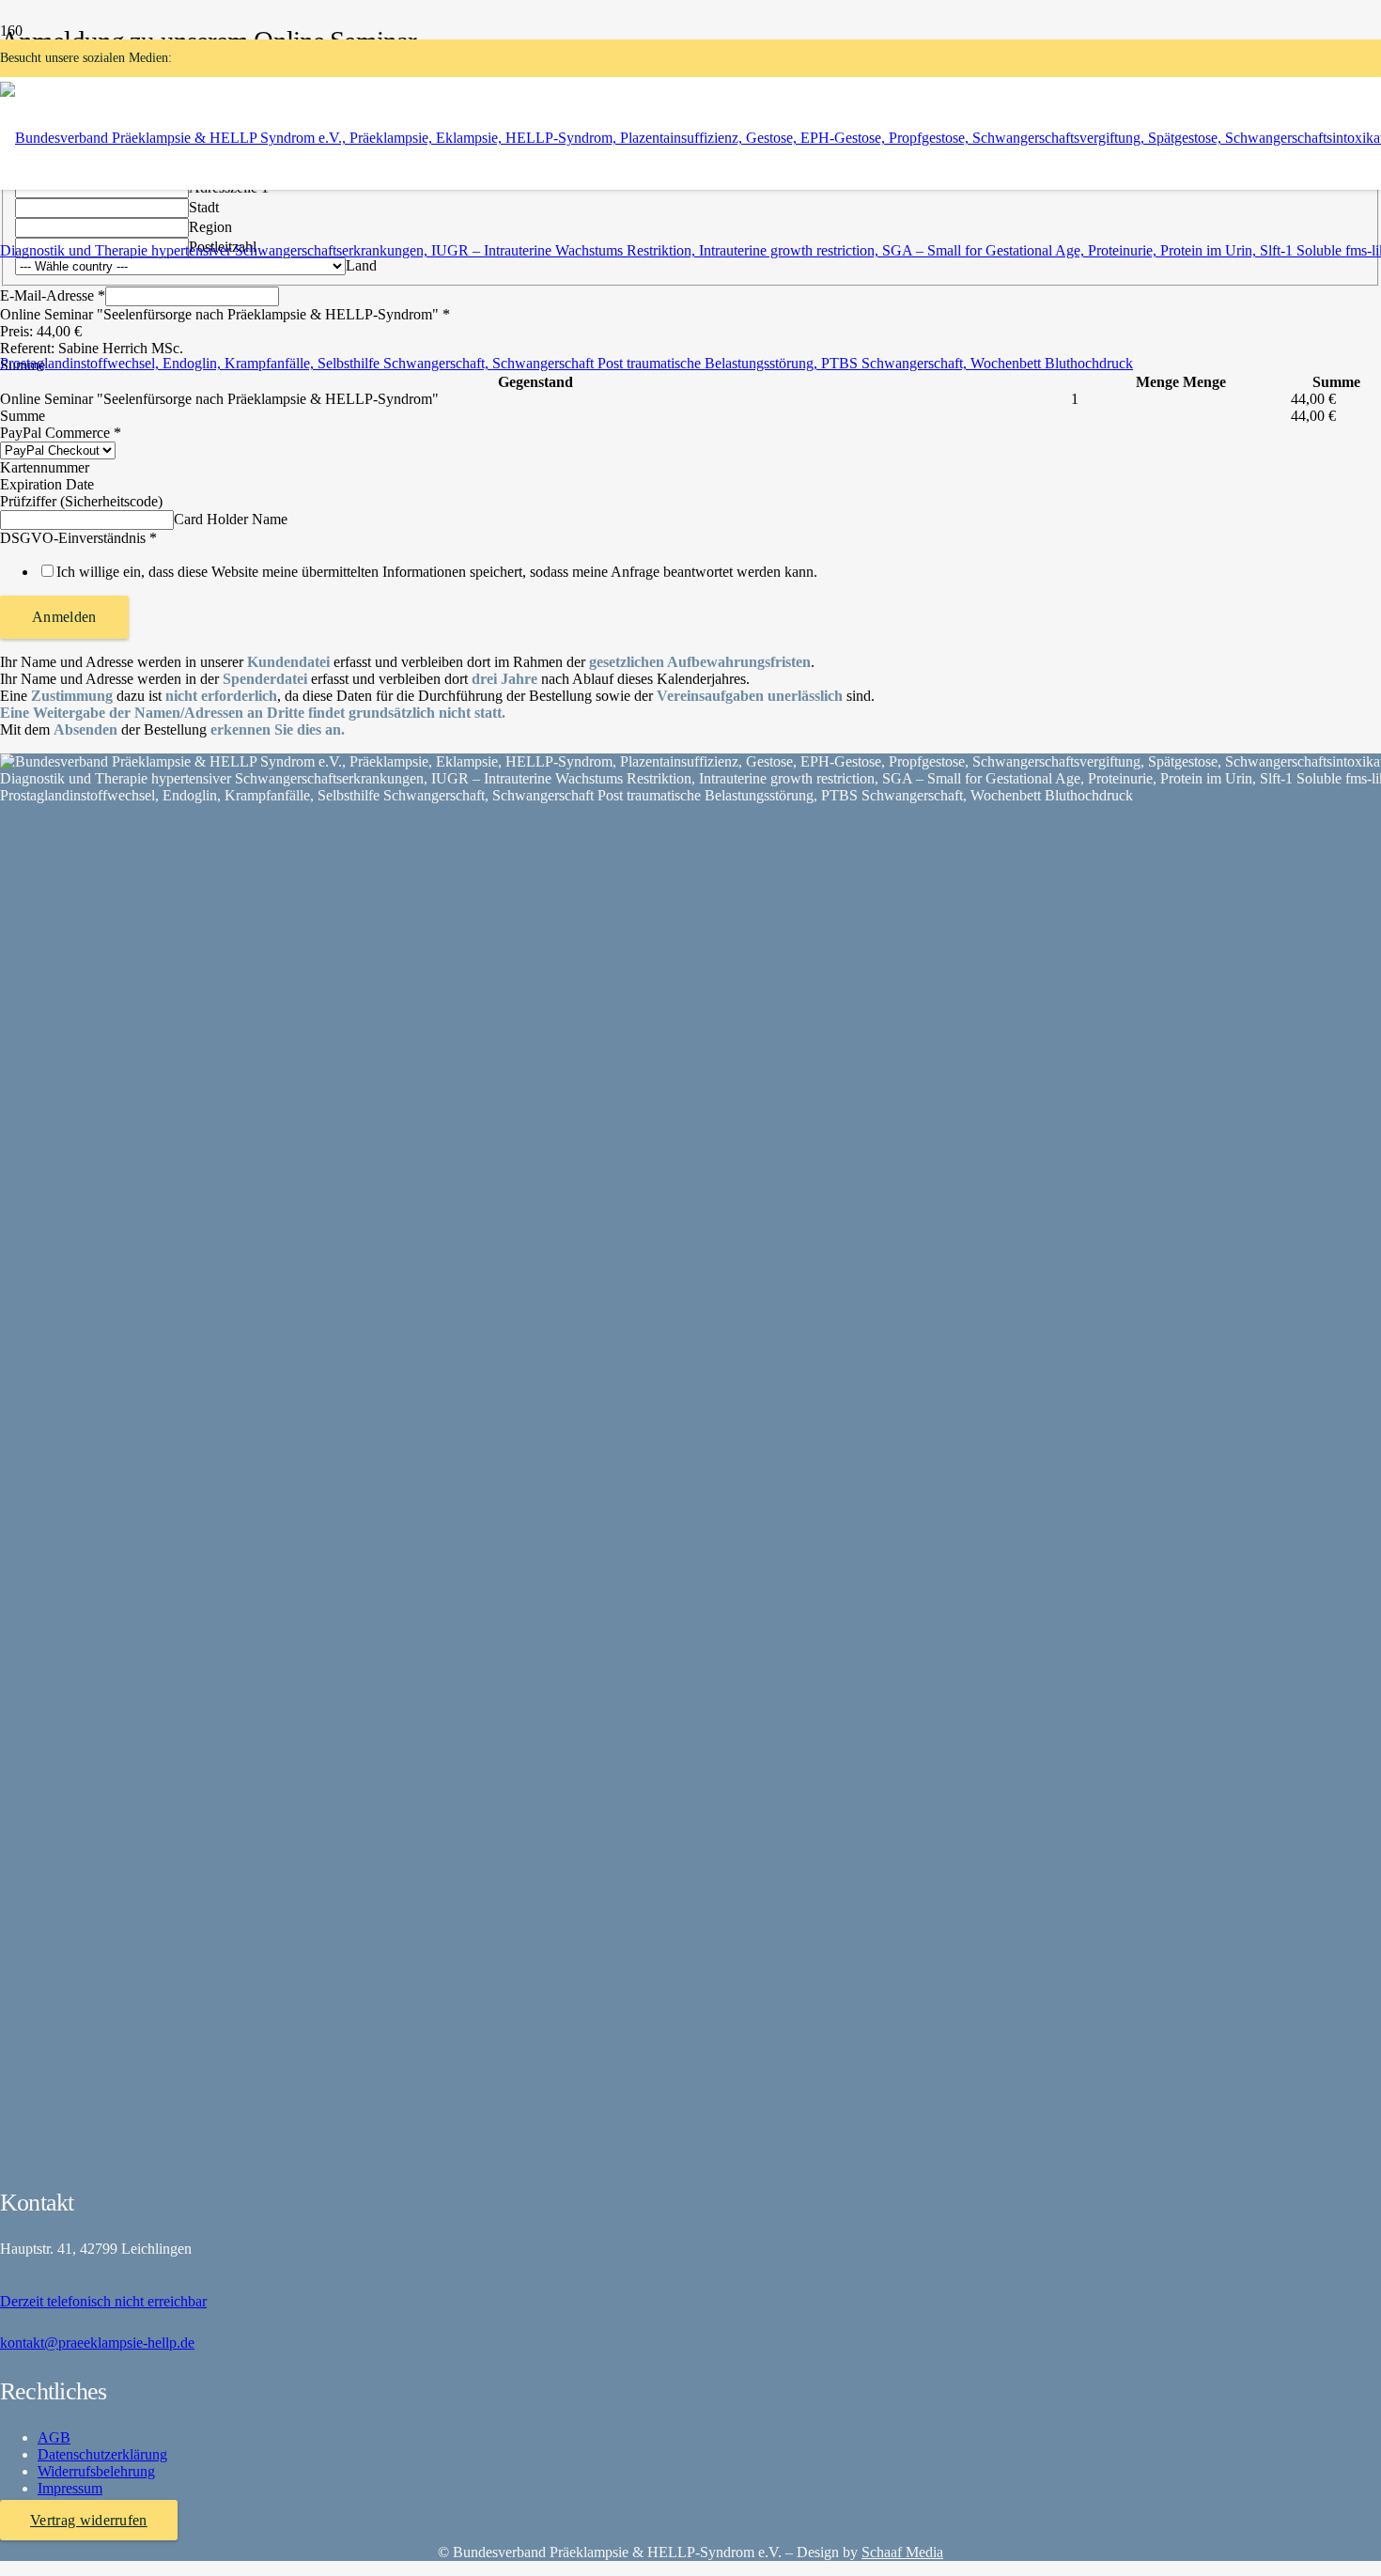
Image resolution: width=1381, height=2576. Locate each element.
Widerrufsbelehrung (96, 2471)
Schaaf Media (902, 2552)
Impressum (70, 2488)
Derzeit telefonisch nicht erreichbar (103, 2301)
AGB (54, 2437)
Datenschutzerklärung (102, 2454)
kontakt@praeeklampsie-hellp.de (97, 2343)
